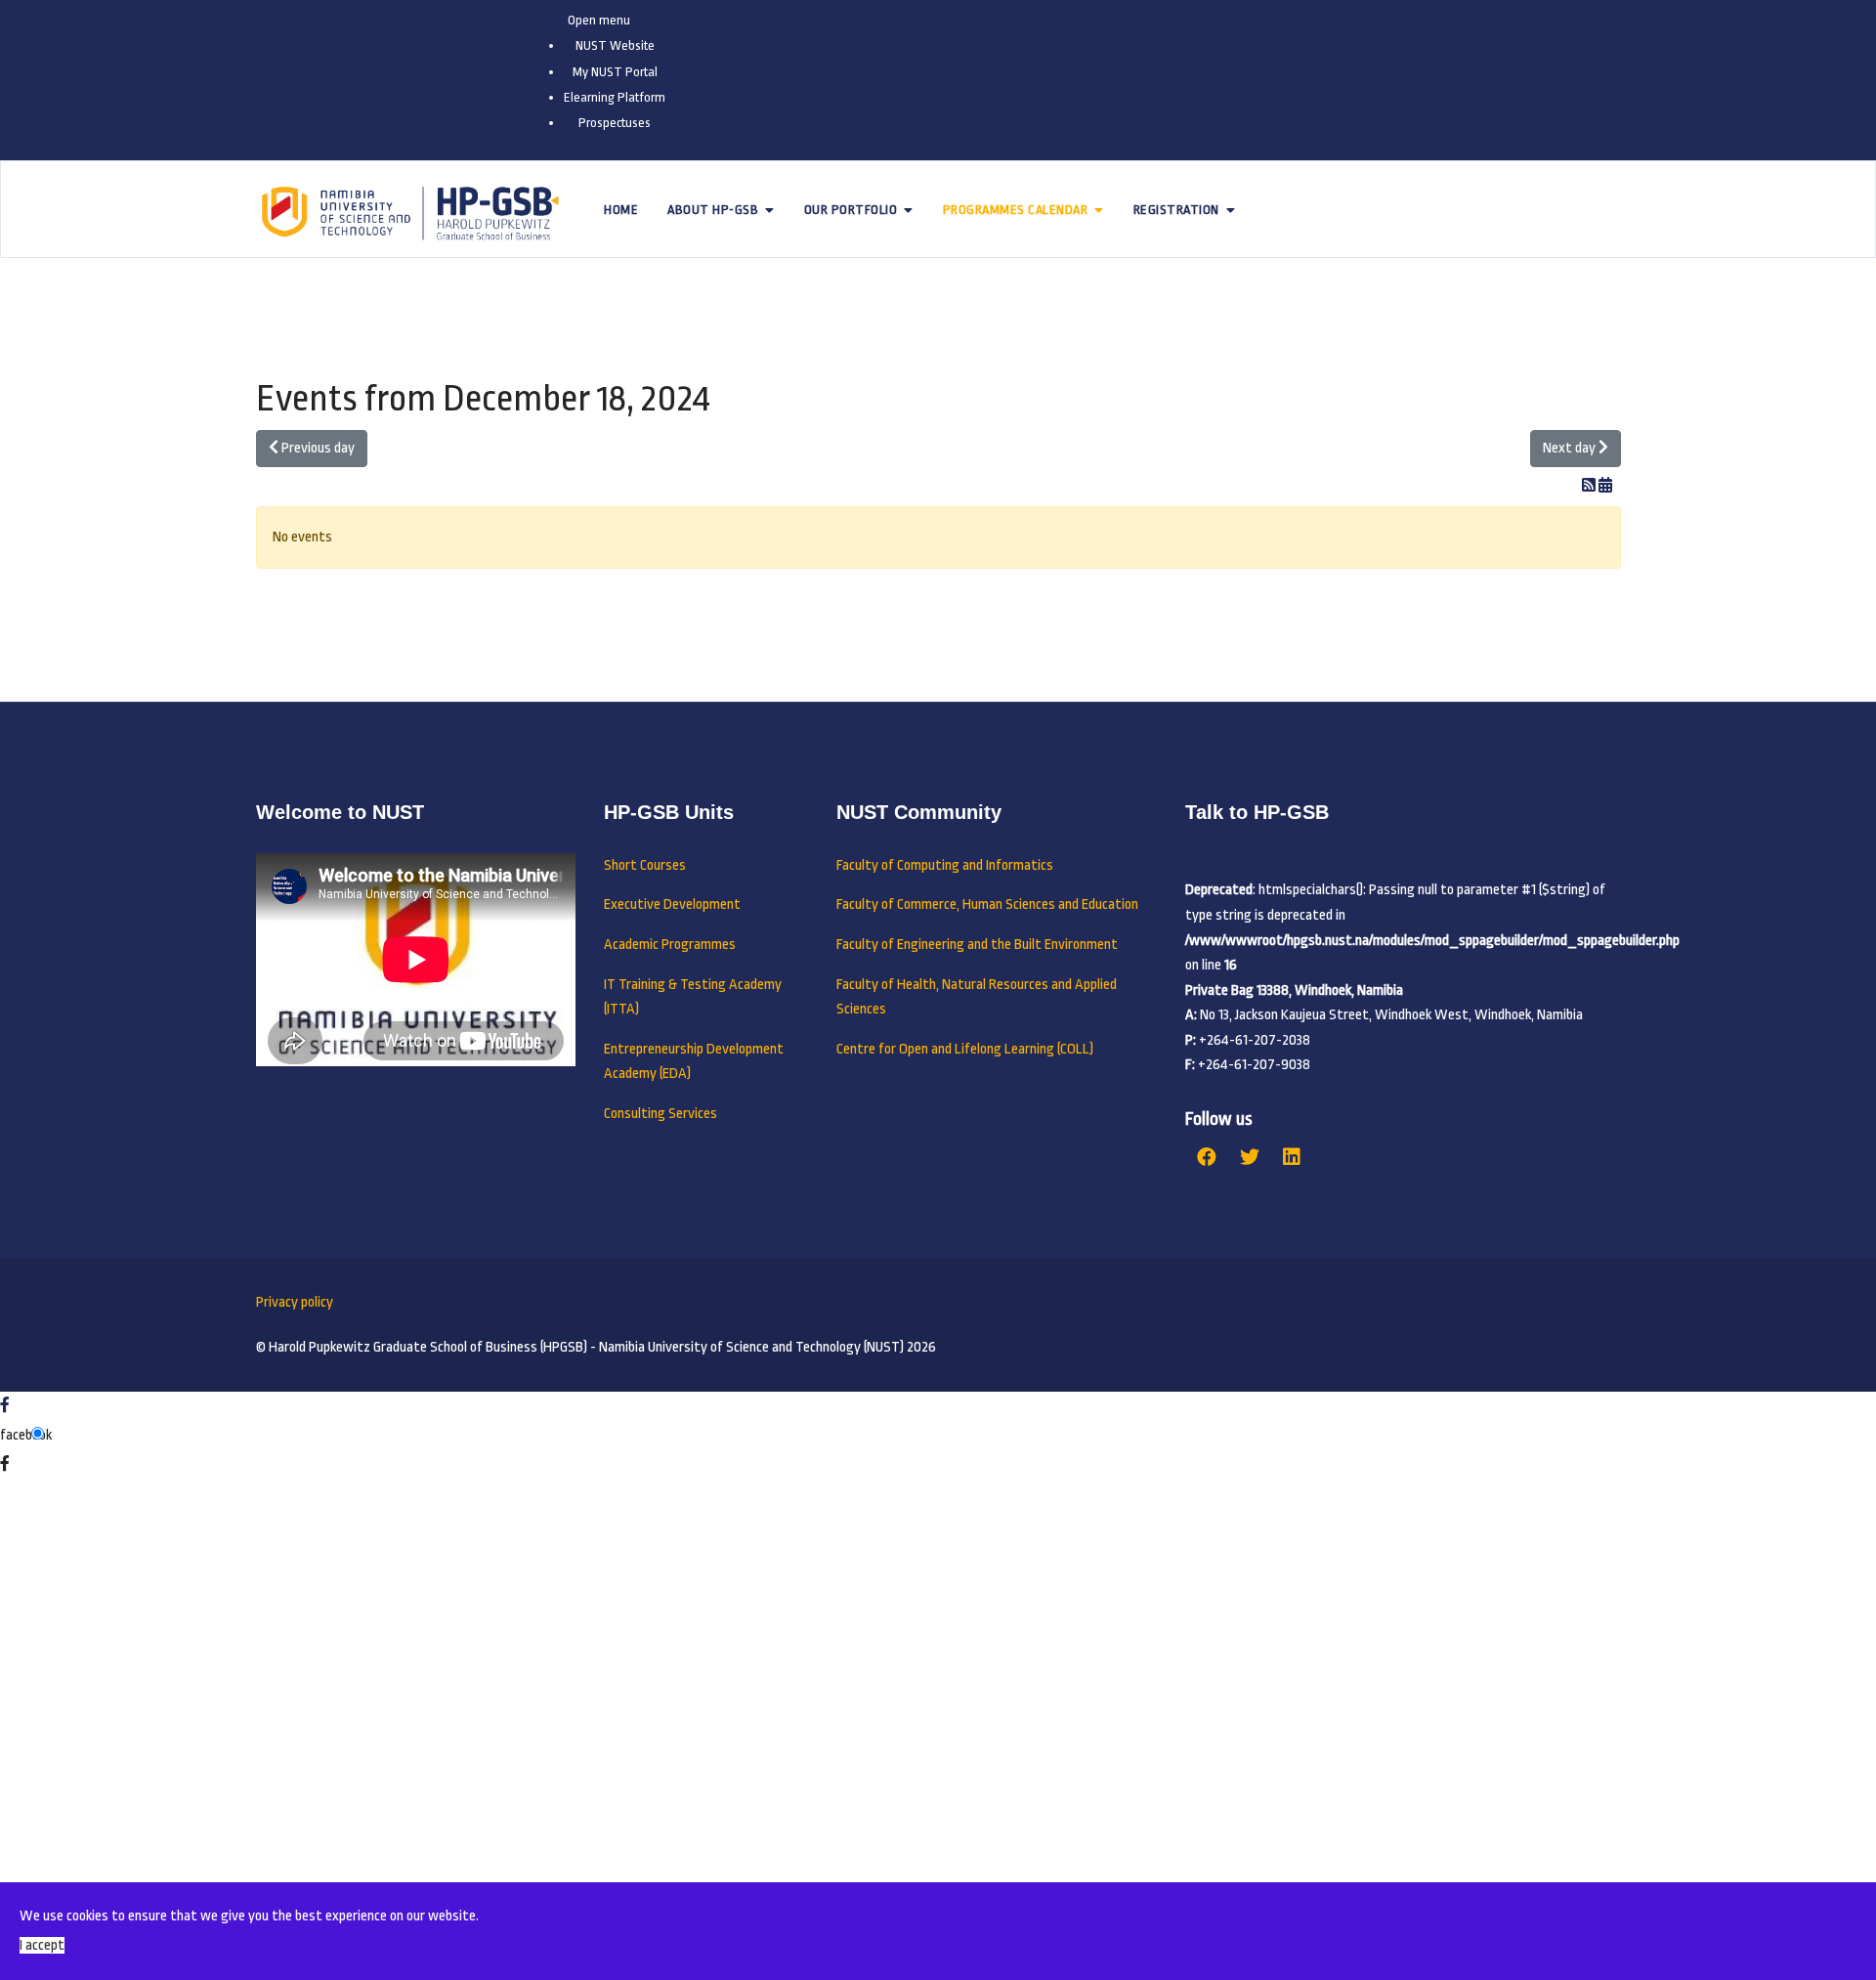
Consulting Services (661, 1114)
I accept (42, 1945)
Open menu (599, 20)
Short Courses (645, 865)
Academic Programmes (670, 945)
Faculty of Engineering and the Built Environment (977, 945)
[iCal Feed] (1605, 486)
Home (621, 210)
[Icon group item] (1207, 1158)
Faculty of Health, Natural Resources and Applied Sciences (977, 997)
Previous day (317, 448)
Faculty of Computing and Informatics (945, 865)
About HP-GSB (713, 210)
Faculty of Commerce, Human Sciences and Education (987, 904)
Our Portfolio (851, 210)
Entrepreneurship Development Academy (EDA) (694, 1062)
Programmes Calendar (1016, 210)
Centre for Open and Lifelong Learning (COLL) (965, 1049)
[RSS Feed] (1590, 486)
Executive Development (672, 904)
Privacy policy (295, 1302)
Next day (1571, 448)
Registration (1176, 210)
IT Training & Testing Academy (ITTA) (693, 997)
